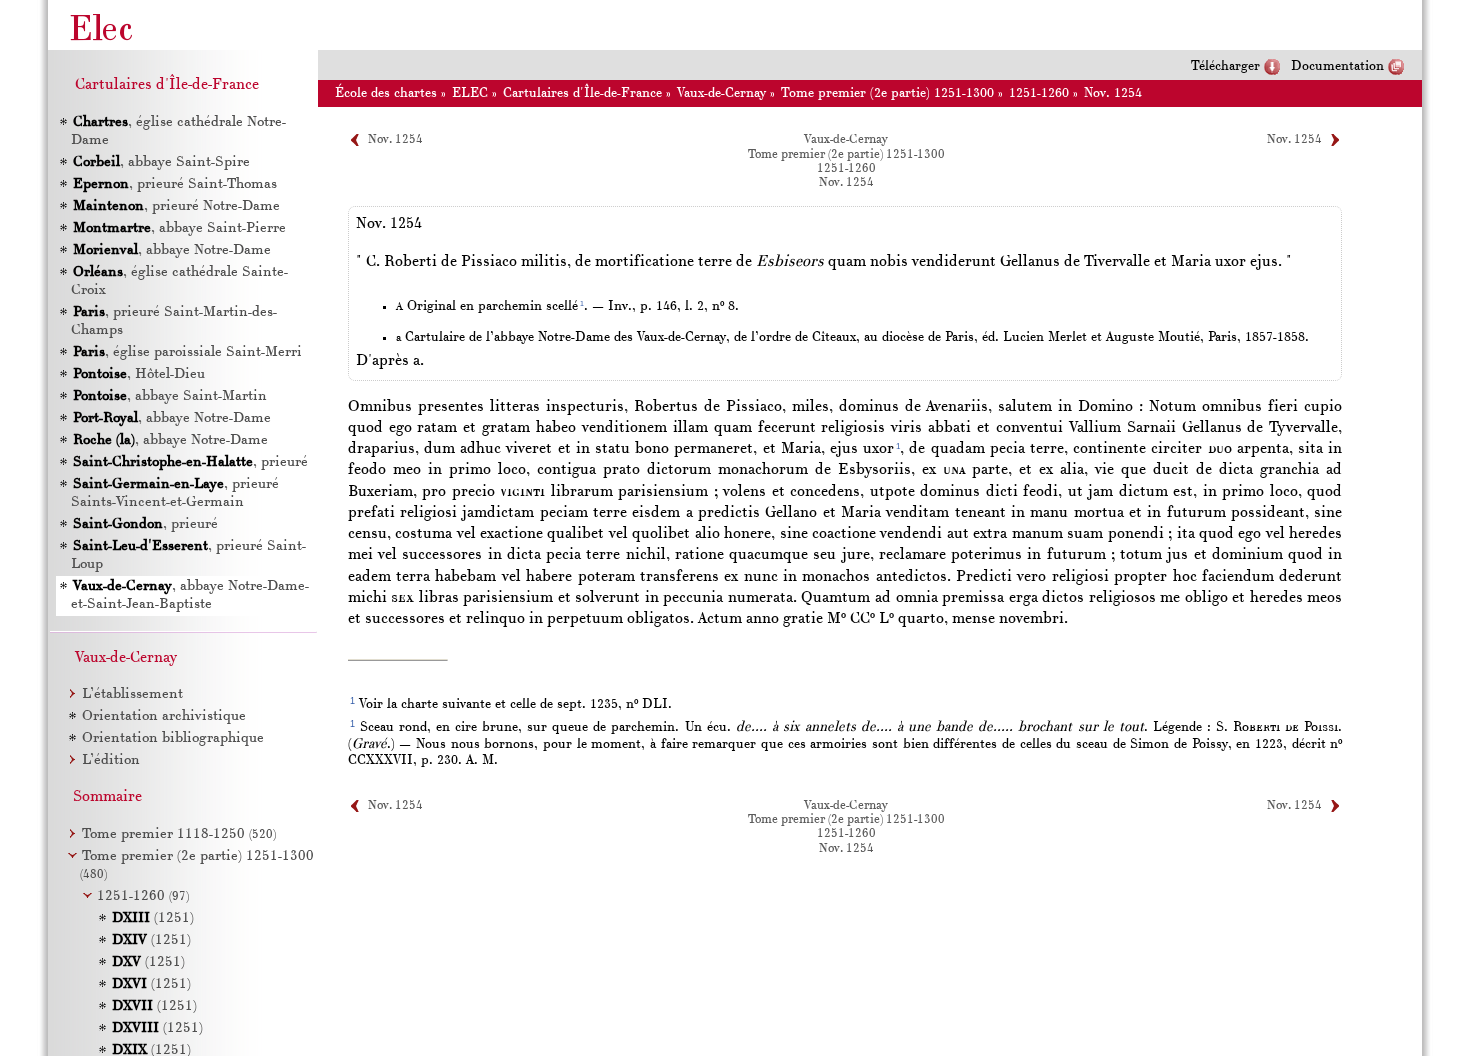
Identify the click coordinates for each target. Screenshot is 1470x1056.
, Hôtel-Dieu (139, 374)
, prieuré (190, 462)
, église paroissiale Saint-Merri (187, 352)
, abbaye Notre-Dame (172, 250)
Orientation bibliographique (173, 738)
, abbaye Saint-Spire (161, 162)
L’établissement (132, 694)
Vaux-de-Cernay (721, 93)
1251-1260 (1039, 93)
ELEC (470, 93)
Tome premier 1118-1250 (179, 834)
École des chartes (386, 93)
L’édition (111, 760)
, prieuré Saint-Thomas (175, 184)
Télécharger (1225, 66)
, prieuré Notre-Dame (176, 206)
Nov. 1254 (1113, 93)
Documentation (1337, 66)
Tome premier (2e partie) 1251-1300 (887, 93)
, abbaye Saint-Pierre (179, 228)
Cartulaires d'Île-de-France (582, 93)
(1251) (153, 918)
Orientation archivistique (164, 716)
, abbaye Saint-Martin (170, 396)
